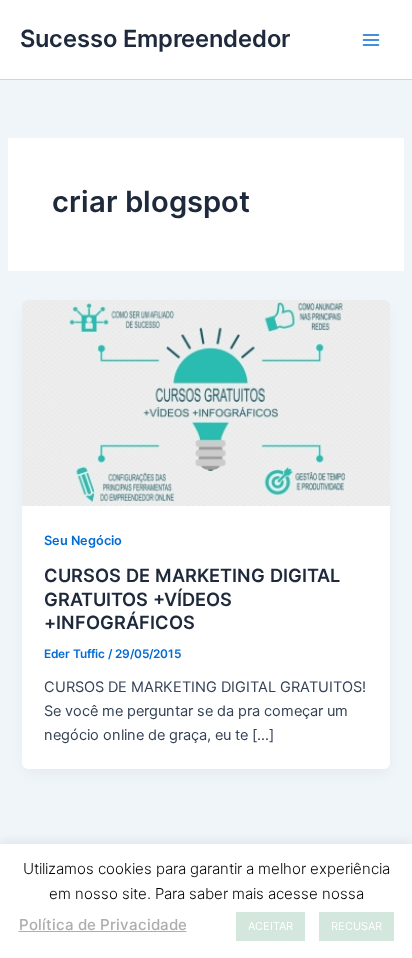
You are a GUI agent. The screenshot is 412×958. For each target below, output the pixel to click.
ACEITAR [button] (270, 926)
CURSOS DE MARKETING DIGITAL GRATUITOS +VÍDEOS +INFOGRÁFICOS (192, 598)
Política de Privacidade (103, 924)
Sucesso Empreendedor (155, 38)
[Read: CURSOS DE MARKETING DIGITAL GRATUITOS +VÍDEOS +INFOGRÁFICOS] (205, 402)
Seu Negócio (83, 540)
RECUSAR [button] (356, 926)
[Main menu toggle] (371, 40)
